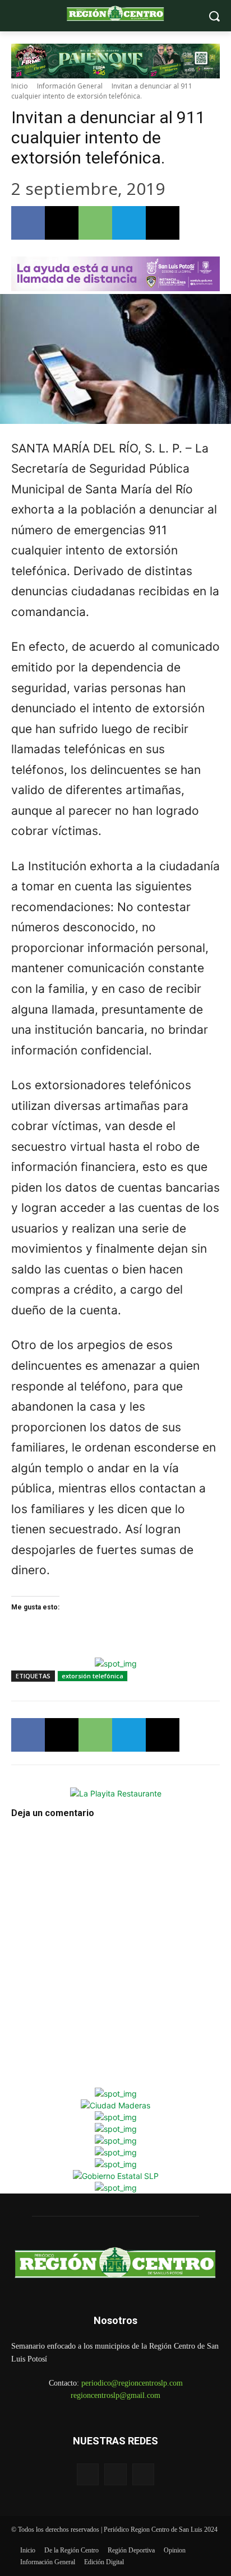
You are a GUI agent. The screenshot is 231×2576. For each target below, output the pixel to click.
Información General (70, 86)
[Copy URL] (163, 223)
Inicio (20, 86)
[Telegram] (129, 223)
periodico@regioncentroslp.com (132, 2383)
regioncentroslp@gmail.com (115, 2395)
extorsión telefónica (93, 1676)
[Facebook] (28, 223)
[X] (62, 223)
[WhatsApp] (95, 223)
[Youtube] (143, 2474)
